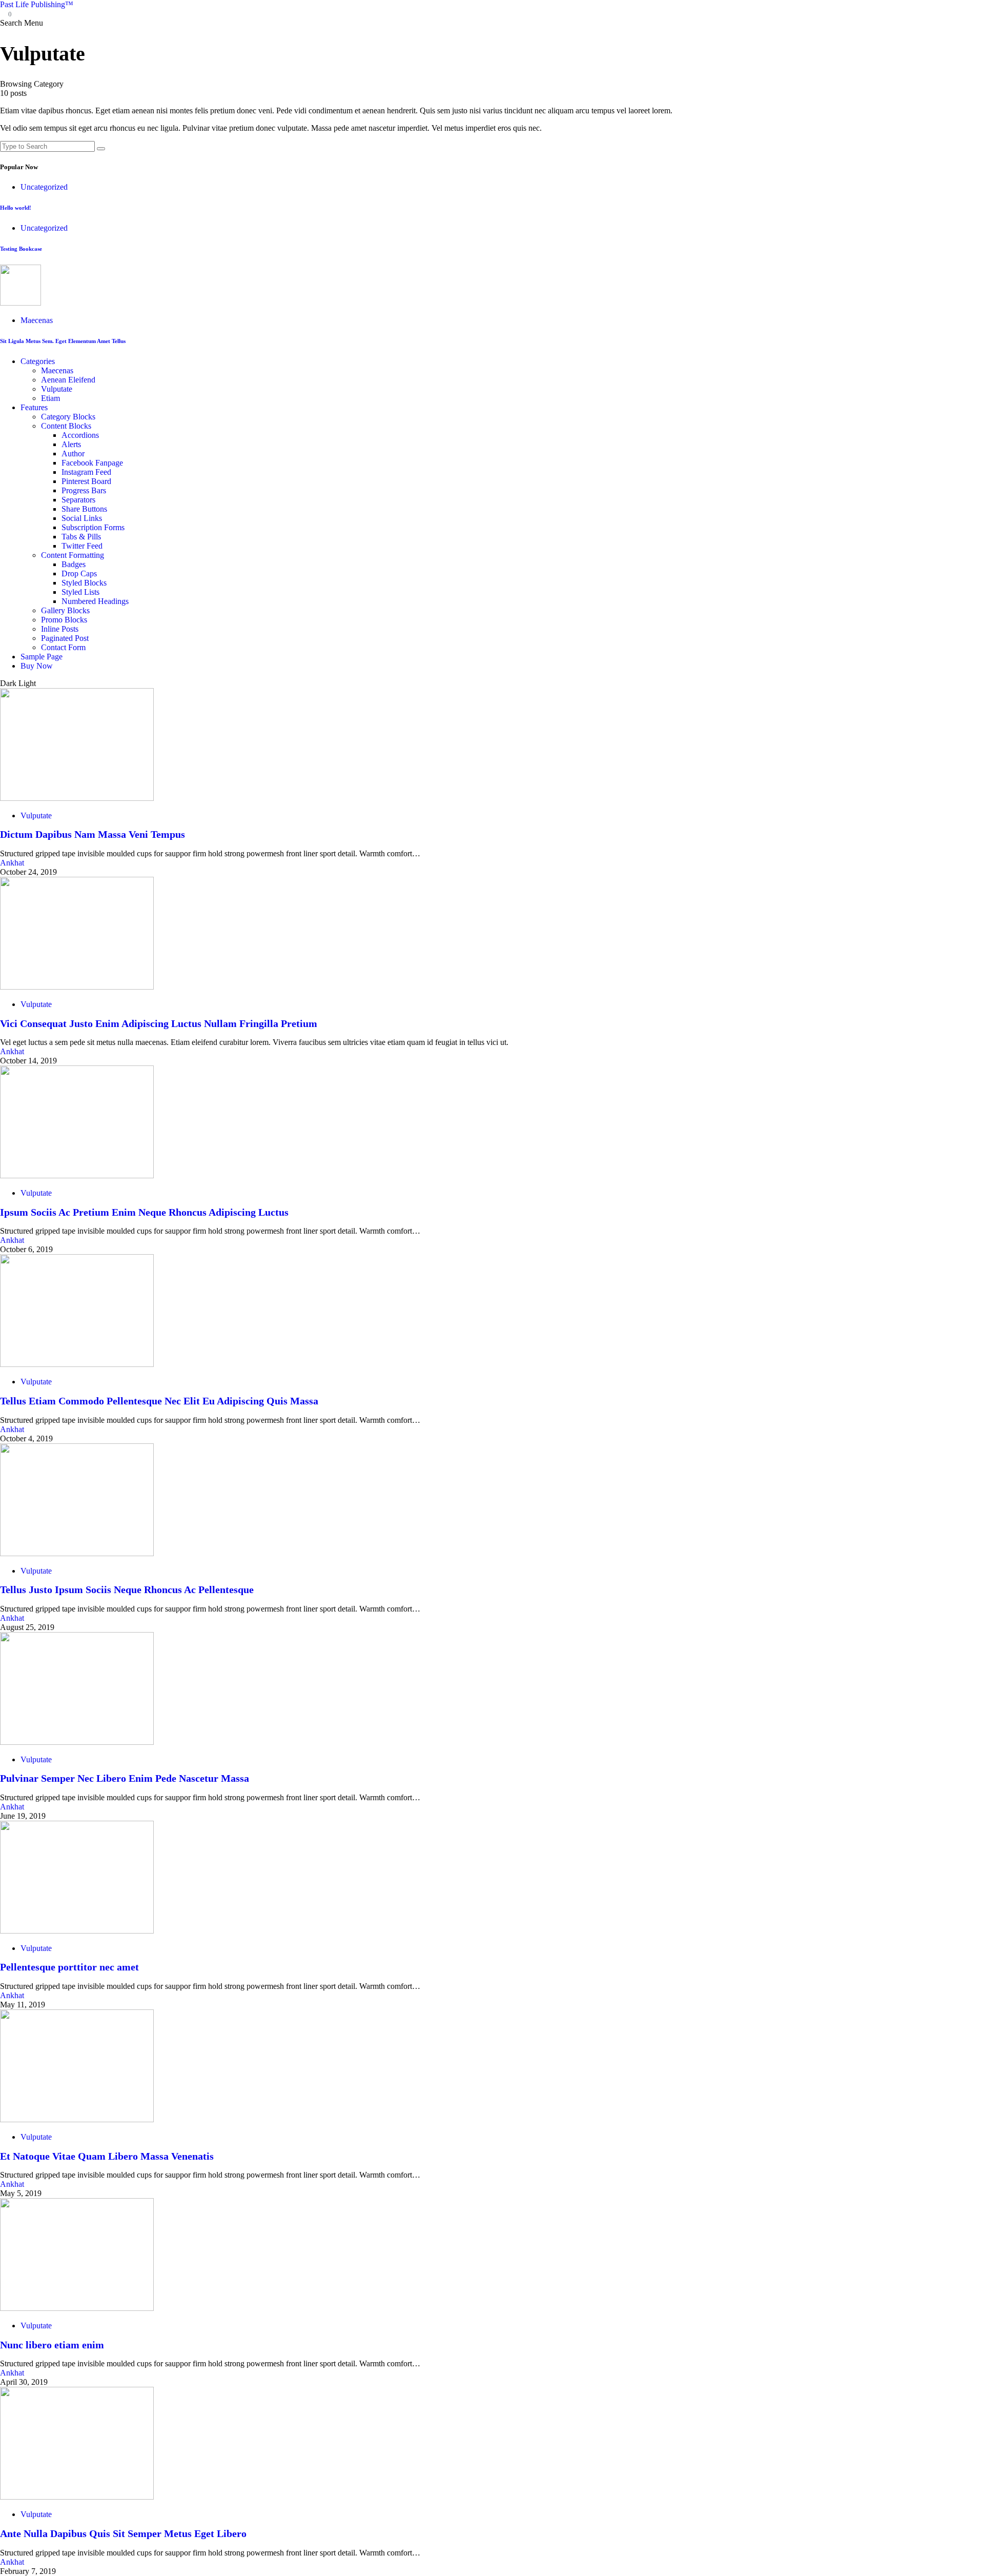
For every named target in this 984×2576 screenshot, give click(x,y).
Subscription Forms (93, 527)
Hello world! (16, 208)
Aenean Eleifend (68, 380)
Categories (38, 361)
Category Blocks (68, 417)
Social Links (82, 518)
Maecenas (37, 320)
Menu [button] (34, 23)
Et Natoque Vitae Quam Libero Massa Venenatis (107, 2156)
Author (73, 454)
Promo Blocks (64, 620)
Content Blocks (66, 426)
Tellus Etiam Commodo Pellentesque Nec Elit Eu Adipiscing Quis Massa (159, 1401)
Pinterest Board (86, 481)
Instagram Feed (86, 472)
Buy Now (37, 666)
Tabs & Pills (81, 537)
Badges (74, 564)
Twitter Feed (82, 546)
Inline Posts (60, 629)
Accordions (80, 435)
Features (34, 407)
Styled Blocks (84, 583)
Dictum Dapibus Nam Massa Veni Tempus (93, 834)
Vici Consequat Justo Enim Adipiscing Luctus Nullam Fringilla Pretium (159, 1023)
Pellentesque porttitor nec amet (69, 1967)
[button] (12, 23)
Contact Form (63, 647)
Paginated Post (65, 638)
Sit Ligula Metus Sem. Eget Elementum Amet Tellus (63, 341)
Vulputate (57, 389)
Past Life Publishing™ (37, 4)
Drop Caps (79, 573)
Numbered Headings (95, 601)
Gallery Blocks (65, 610)
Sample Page (42, 657)
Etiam (50, 398)
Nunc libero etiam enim (52, 2345)
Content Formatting (73, 555)
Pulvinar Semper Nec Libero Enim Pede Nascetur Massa (125, 1778)
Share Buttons (84, 509)
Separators (78, 500)
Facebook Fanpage (92, 463)
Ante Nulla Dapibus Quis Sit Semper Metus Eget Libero (123, 2533)
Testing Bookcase (21, 249)
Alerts (71, 444)
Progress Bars (84, 490)
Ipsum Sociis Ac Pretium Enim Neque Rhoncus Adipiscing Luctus (144, 1212)
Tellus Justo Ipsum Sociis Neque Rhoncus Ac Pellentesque (127, 1589)
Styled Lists (80, 592)
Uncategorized (44, 187)
